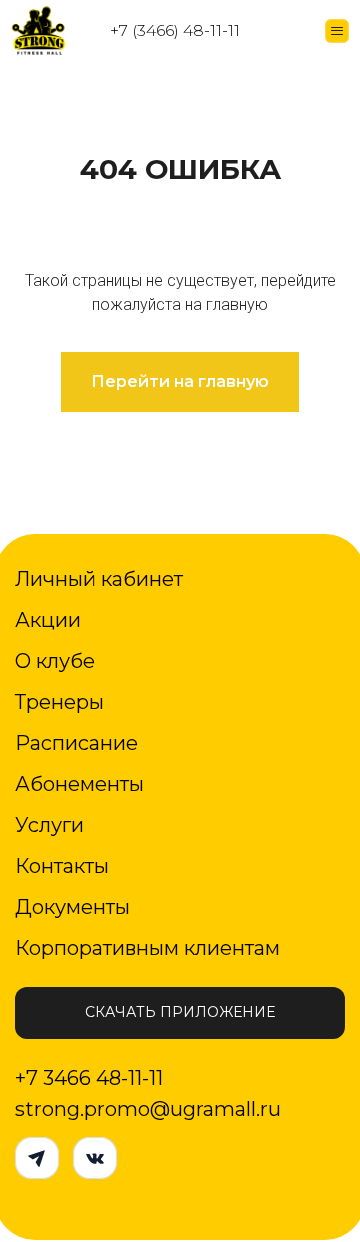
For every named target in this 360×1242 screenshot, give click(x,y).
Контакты (62, 866)
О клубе (55, 661)
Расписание (76, 743)
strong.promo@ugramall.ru (148, 1109)
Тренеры (59, 702)
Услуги (49, 825)
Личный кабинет (99, 579)
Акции (48, 620)
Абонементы (79, 784)
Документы (72, 907)
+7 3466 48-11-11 (89, 1078)
